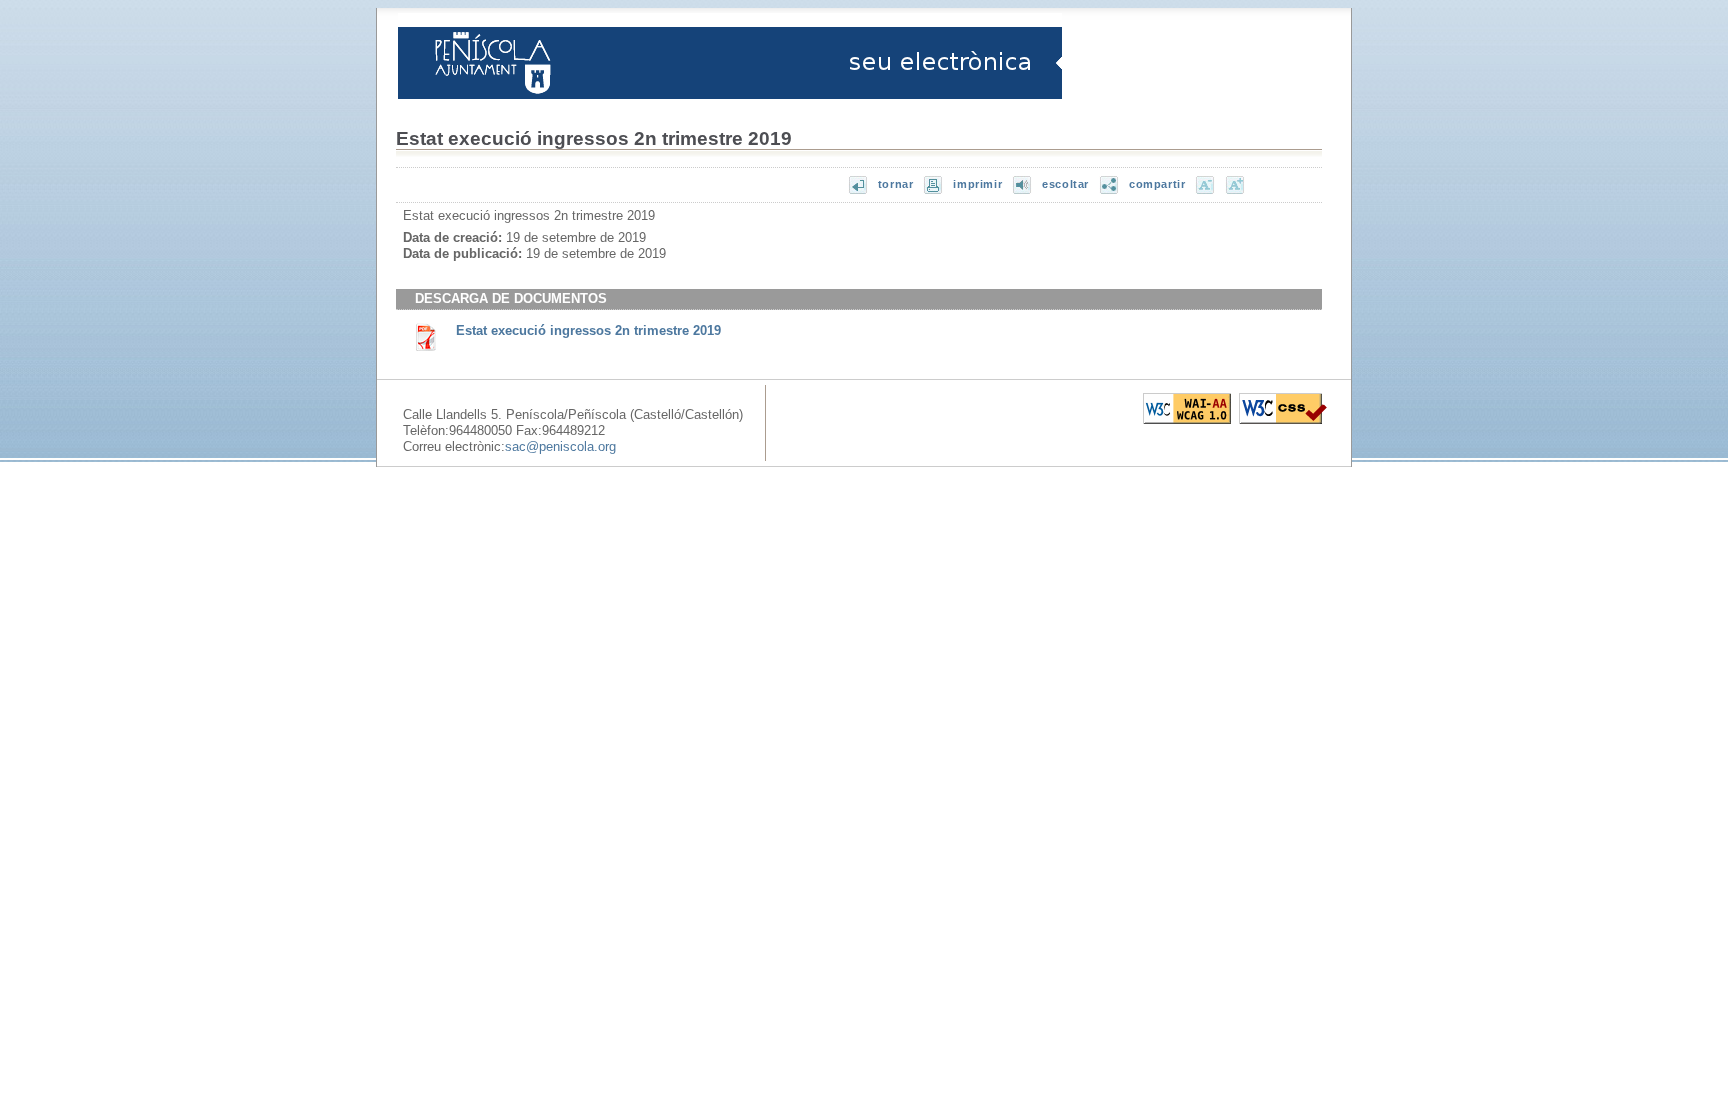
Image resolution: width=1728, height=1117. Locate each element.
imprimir (977, 184)
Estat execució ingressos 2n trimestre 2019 (588, 330)
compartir (1157, 184)
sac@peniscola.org (560, 446)
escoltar (1065, 184)
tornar (896, 184)
